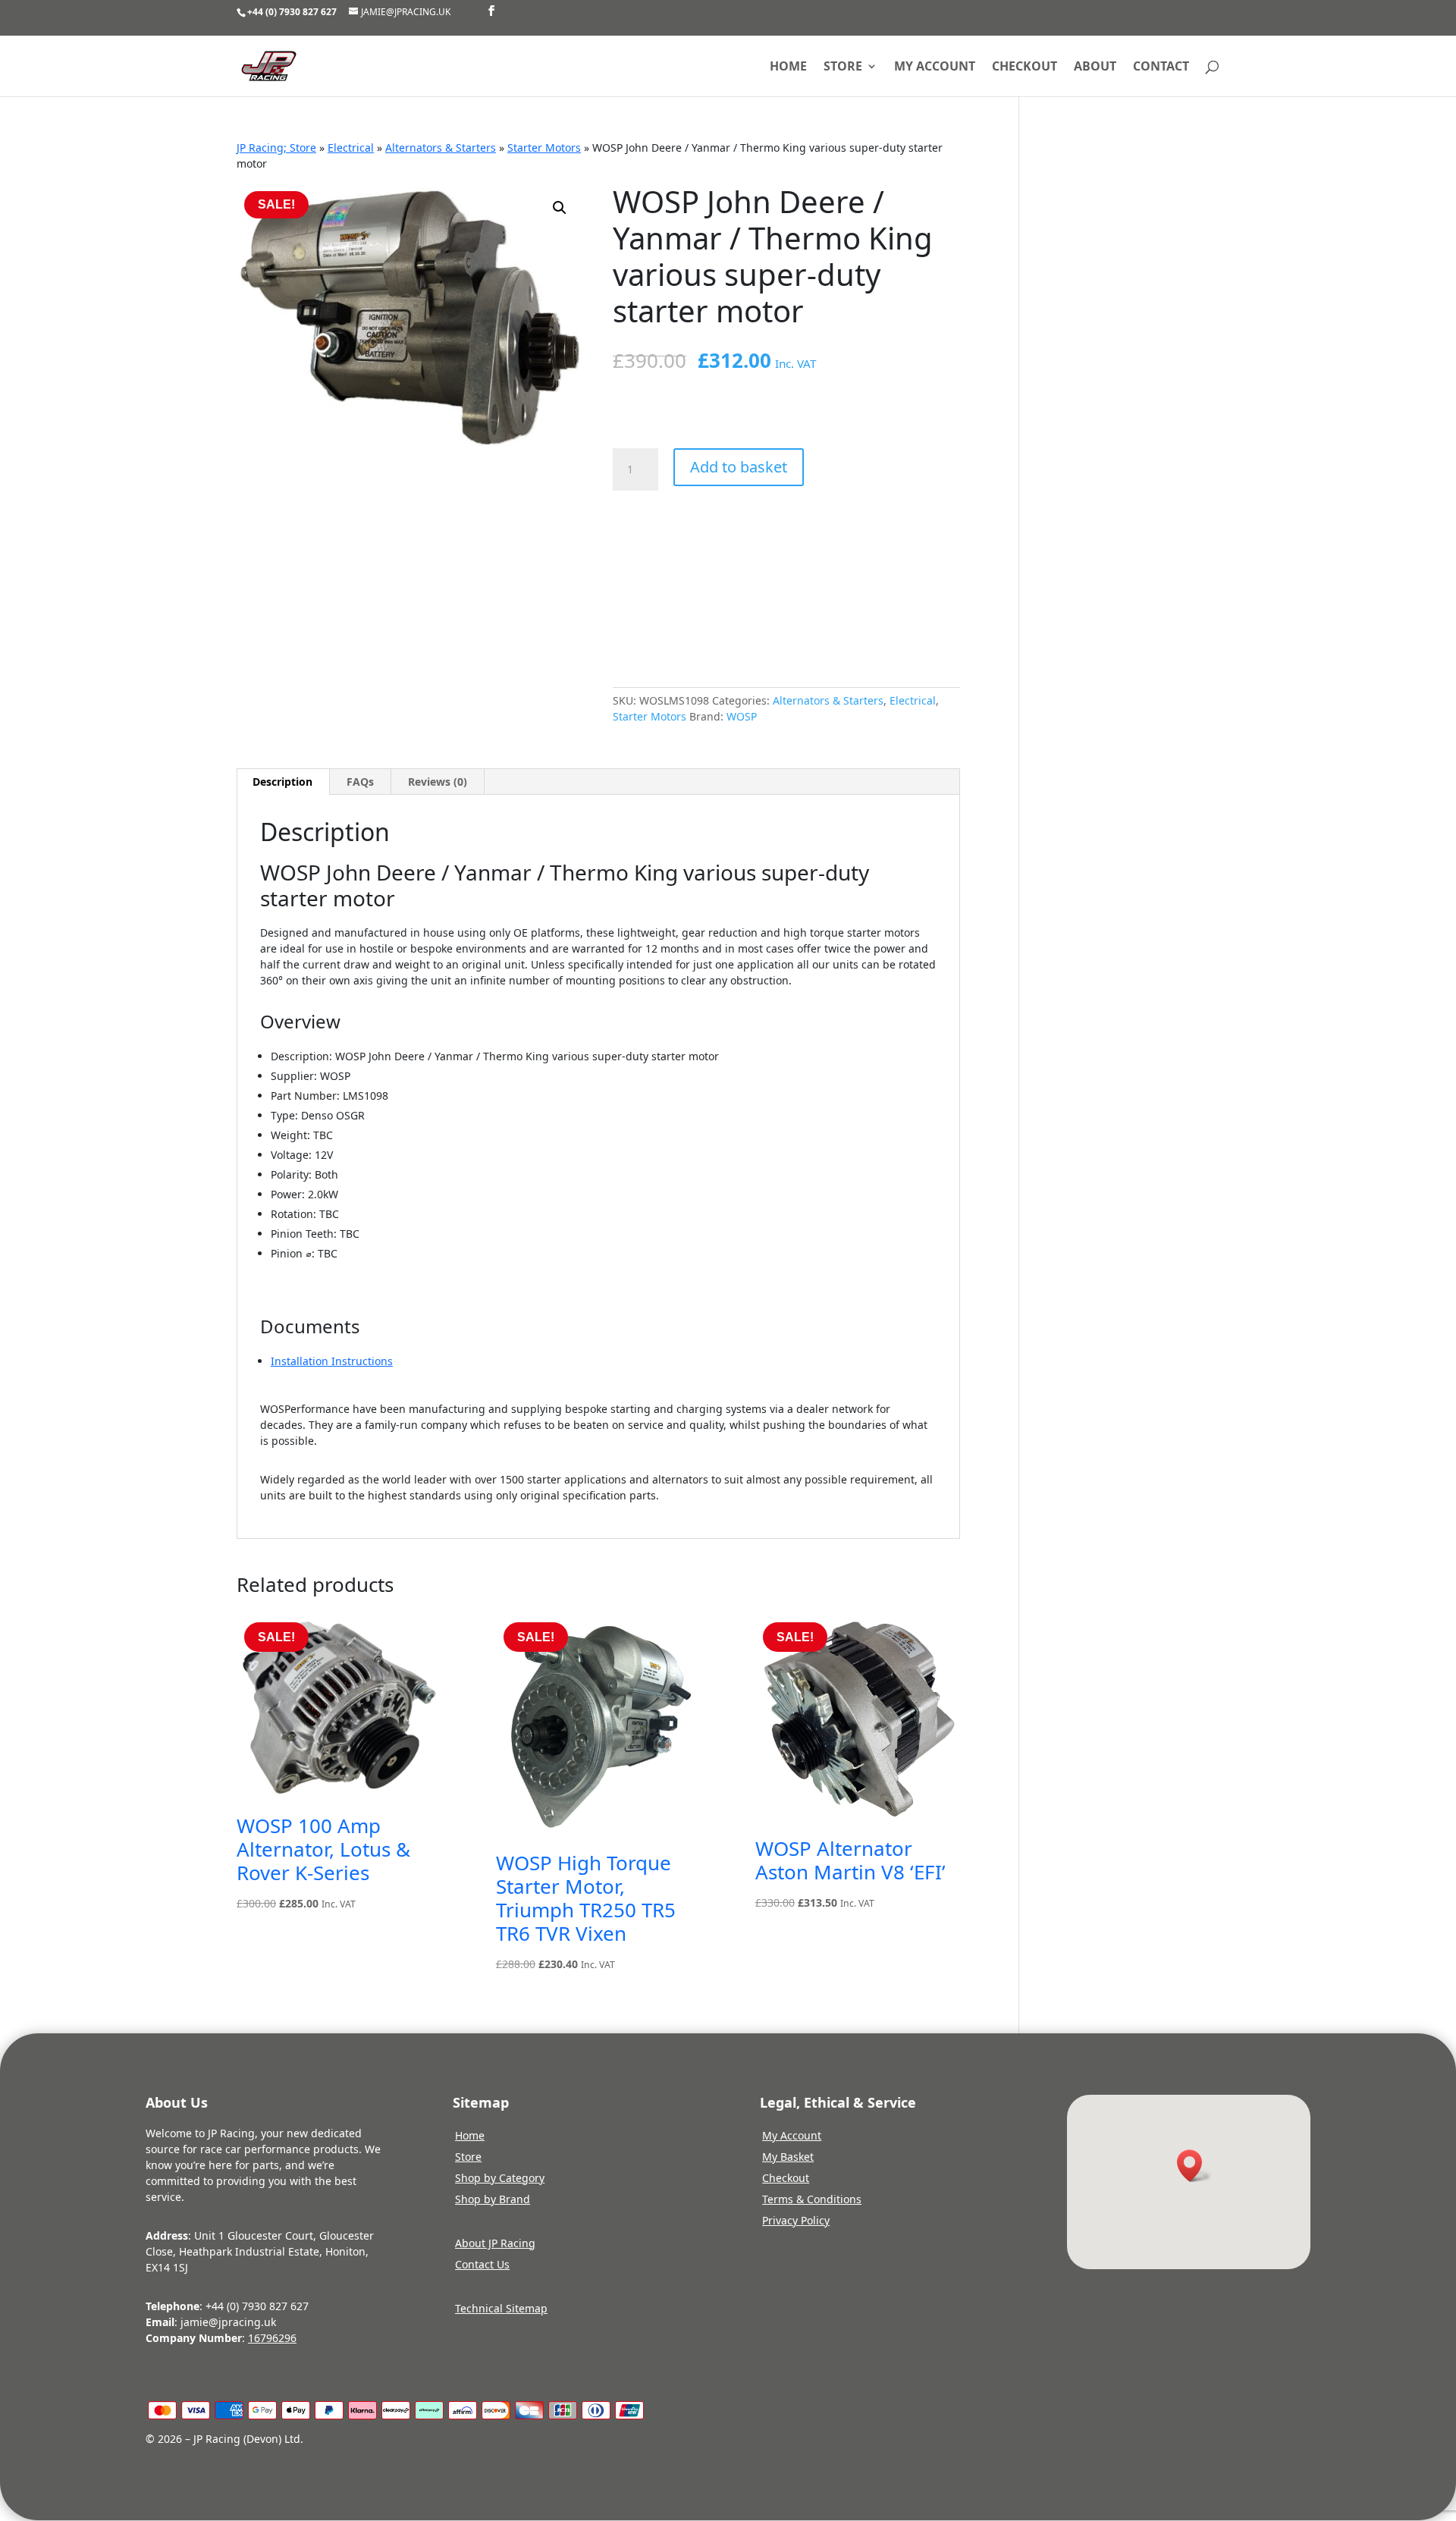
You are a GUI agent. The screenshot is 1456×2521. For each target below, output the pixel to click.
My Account (792, 2135)
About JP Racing (495, 2243)
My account (935, 67)
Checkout (1025, 67)
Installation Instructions (332, 1361)
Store (843, 67)
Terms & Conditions (812, 2199)
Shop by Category (500, 2178)
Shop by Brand (493, 2199)
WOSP (742, 716)
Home (788, 67)
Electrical (351, 148)
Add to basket (739, 467)
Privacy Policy (796, 2220)
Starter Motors (544, 148)
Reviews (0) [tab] (438, 782)
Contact (1161, 67)
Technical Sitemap (501, 2308)
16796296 (272, 2338)
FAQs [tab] (360, 782)
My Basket (788, 2157)
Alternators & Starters (441, 148)
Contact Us (482, 2264)
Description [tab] (282, 782)
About (1095, 67)
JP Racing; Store (276, 148)
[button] (560, 208)
